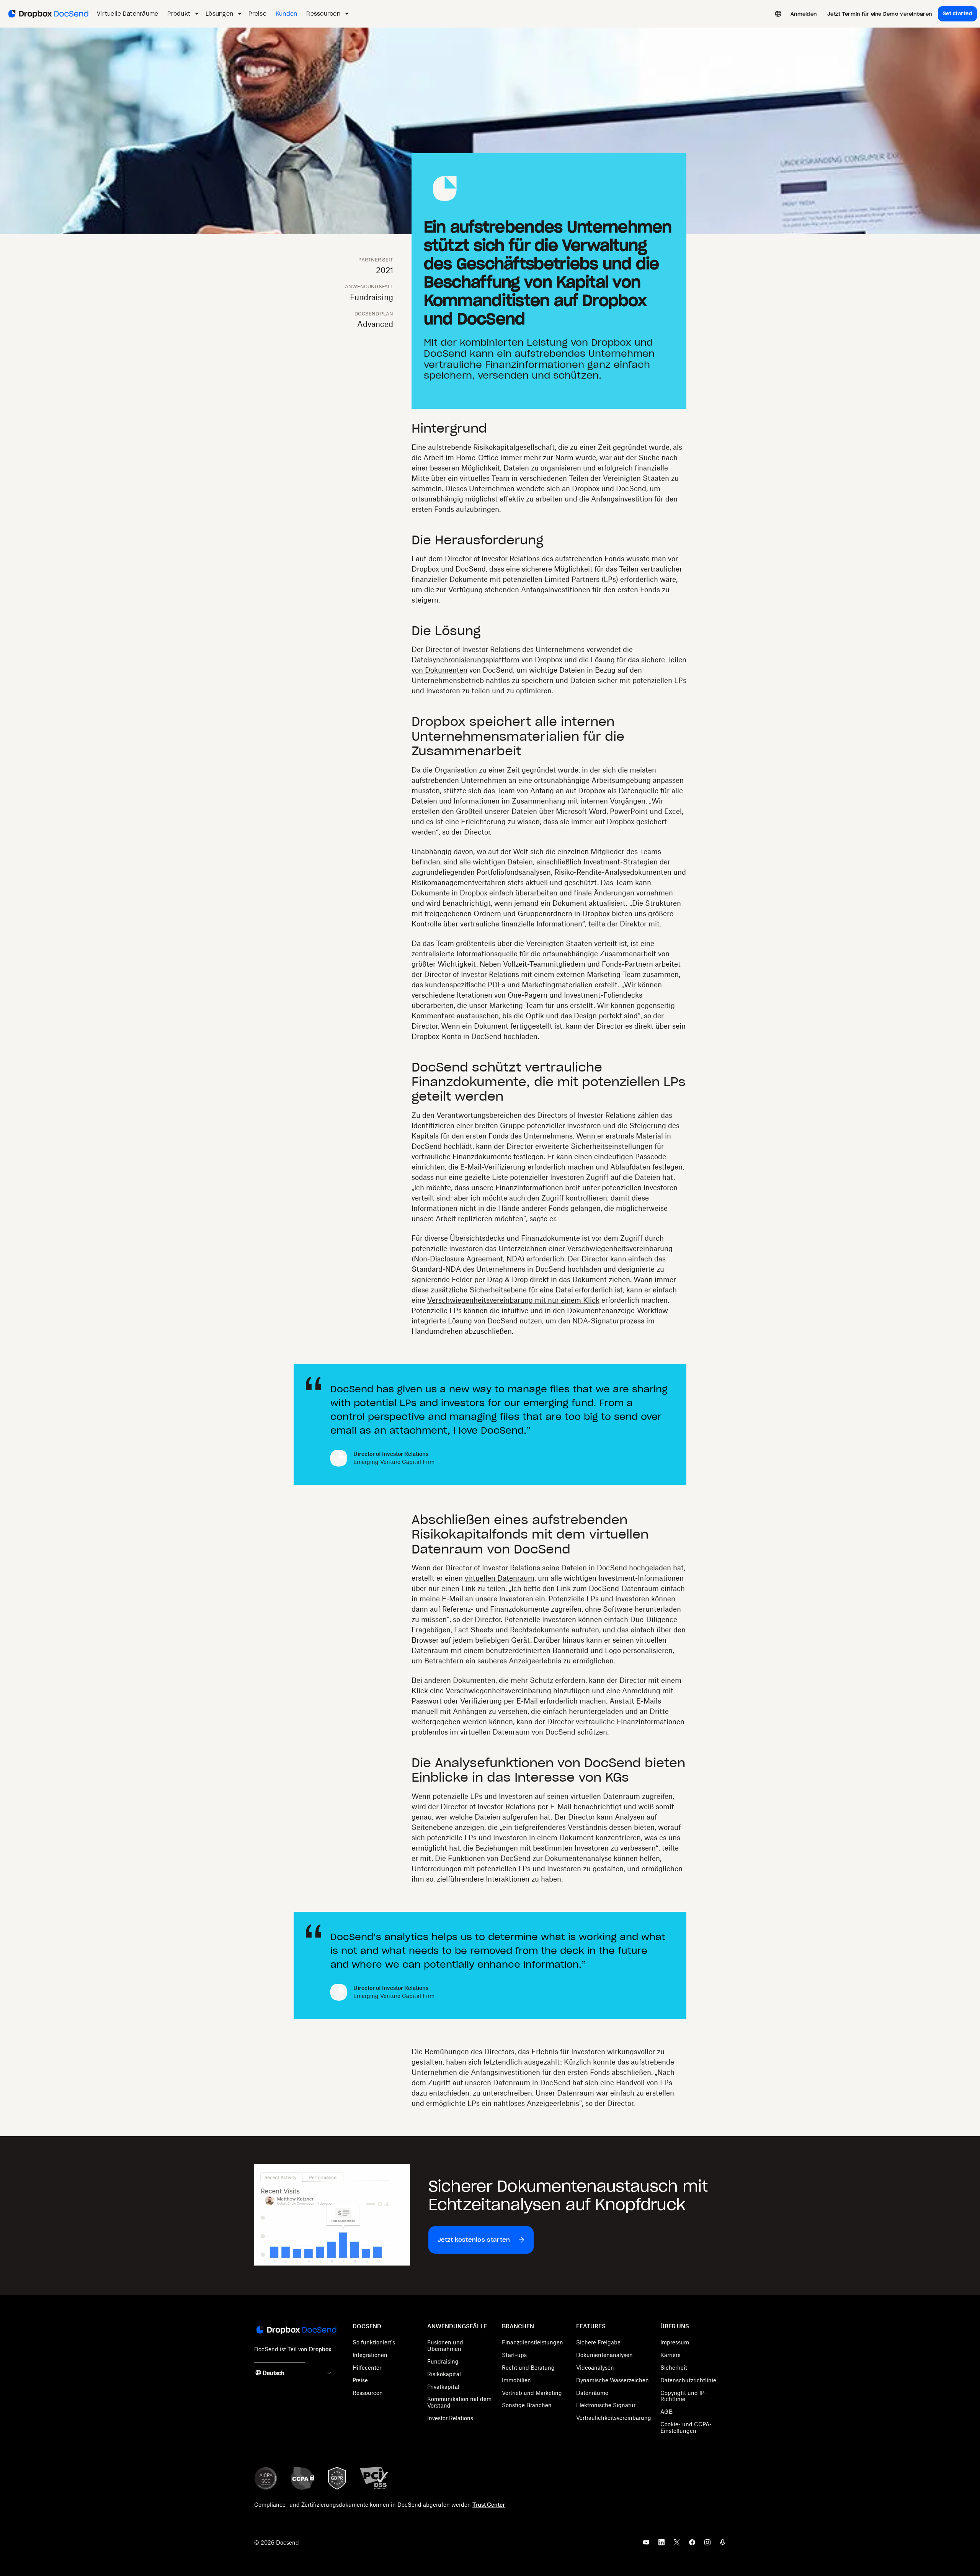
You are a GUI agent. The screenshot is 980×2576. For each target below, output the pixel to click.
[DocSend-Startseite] (296, 2331)
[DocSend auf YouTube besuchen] (646, 2545)
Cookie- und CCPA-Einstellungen (686, 2427)
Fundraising (443, 2361)
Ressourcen (368, 2393)
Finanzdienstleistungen (532, 2342)
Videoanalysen (595, 2368)
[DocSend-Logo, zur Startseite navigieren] (48, 14)
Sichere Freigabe (598, 2342)
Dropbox (320, 2349)
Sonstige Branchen (527, 2405)
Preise (360, 2380)
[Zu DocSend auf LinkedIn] (661, 2545)
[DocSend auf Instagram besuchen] (707, 2545)
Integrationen (370, 2355)
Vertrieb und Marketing (532, 2393)
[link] (804, 14)
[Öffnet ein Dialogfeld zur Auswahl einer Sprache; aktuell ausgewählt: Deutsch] (778, 14)
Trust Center (489, 2505)
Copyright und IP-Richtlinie (684, 2396)
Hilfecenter (367, 2368)
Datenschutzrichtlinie (688, 2380)
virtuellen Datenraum (500, 1578)
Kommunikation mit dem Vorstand (459, 2402)
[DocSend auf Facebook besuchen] (692, 2545)
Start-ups (514, 2355)
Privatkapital (443, 2387)
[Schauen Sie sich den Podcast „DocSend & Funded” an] (723, 2545)
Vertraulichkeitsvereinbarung (614, 2418)
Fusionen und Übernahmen (445, 2346)
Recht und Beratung (528, 2368)
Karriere (670, 2355)
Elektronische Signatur (606, 2405)
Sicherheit (674, 2368)
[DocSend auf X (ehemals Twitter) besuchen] (677, 2545)
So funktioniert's (374, 2342)
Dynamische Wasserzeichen (612, 2380)
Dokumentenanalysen (604, 2355)
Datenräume (592, 2393)
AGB (666, 2412)
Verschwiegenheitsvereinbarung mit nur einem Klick (513, 1300)
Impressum (675, 2342)
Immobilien (516, 2380)
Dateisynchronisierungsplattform (465, 660)
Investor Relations (450, 2418)
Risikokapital (444, 2374)
